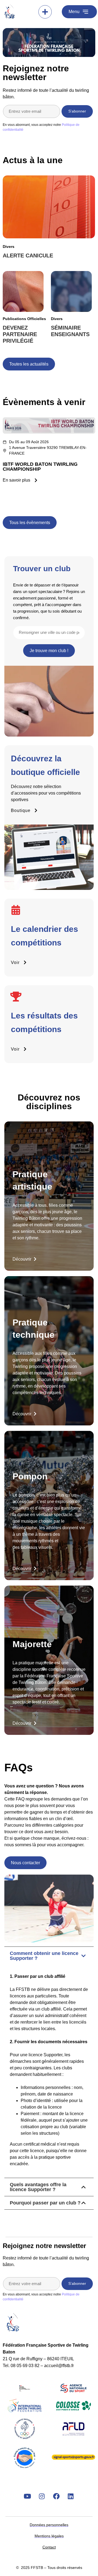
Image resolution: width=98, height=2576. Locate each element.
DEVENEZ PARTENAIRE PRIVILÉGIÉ (20, 334)
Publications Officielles (24, 319)
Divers (9, 247)
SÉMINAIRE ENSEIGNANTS (70, 331)
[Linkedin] (71, 2496)
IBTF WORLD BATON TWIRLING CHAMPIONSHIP (40, 467)
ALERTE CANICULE (28, 256)
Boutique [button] (21, 810)
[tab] (49, 2062)
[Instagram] (42, 2496)
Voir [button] (15, 962)
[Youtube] (27, 2496)
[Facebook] (56, 2496)
